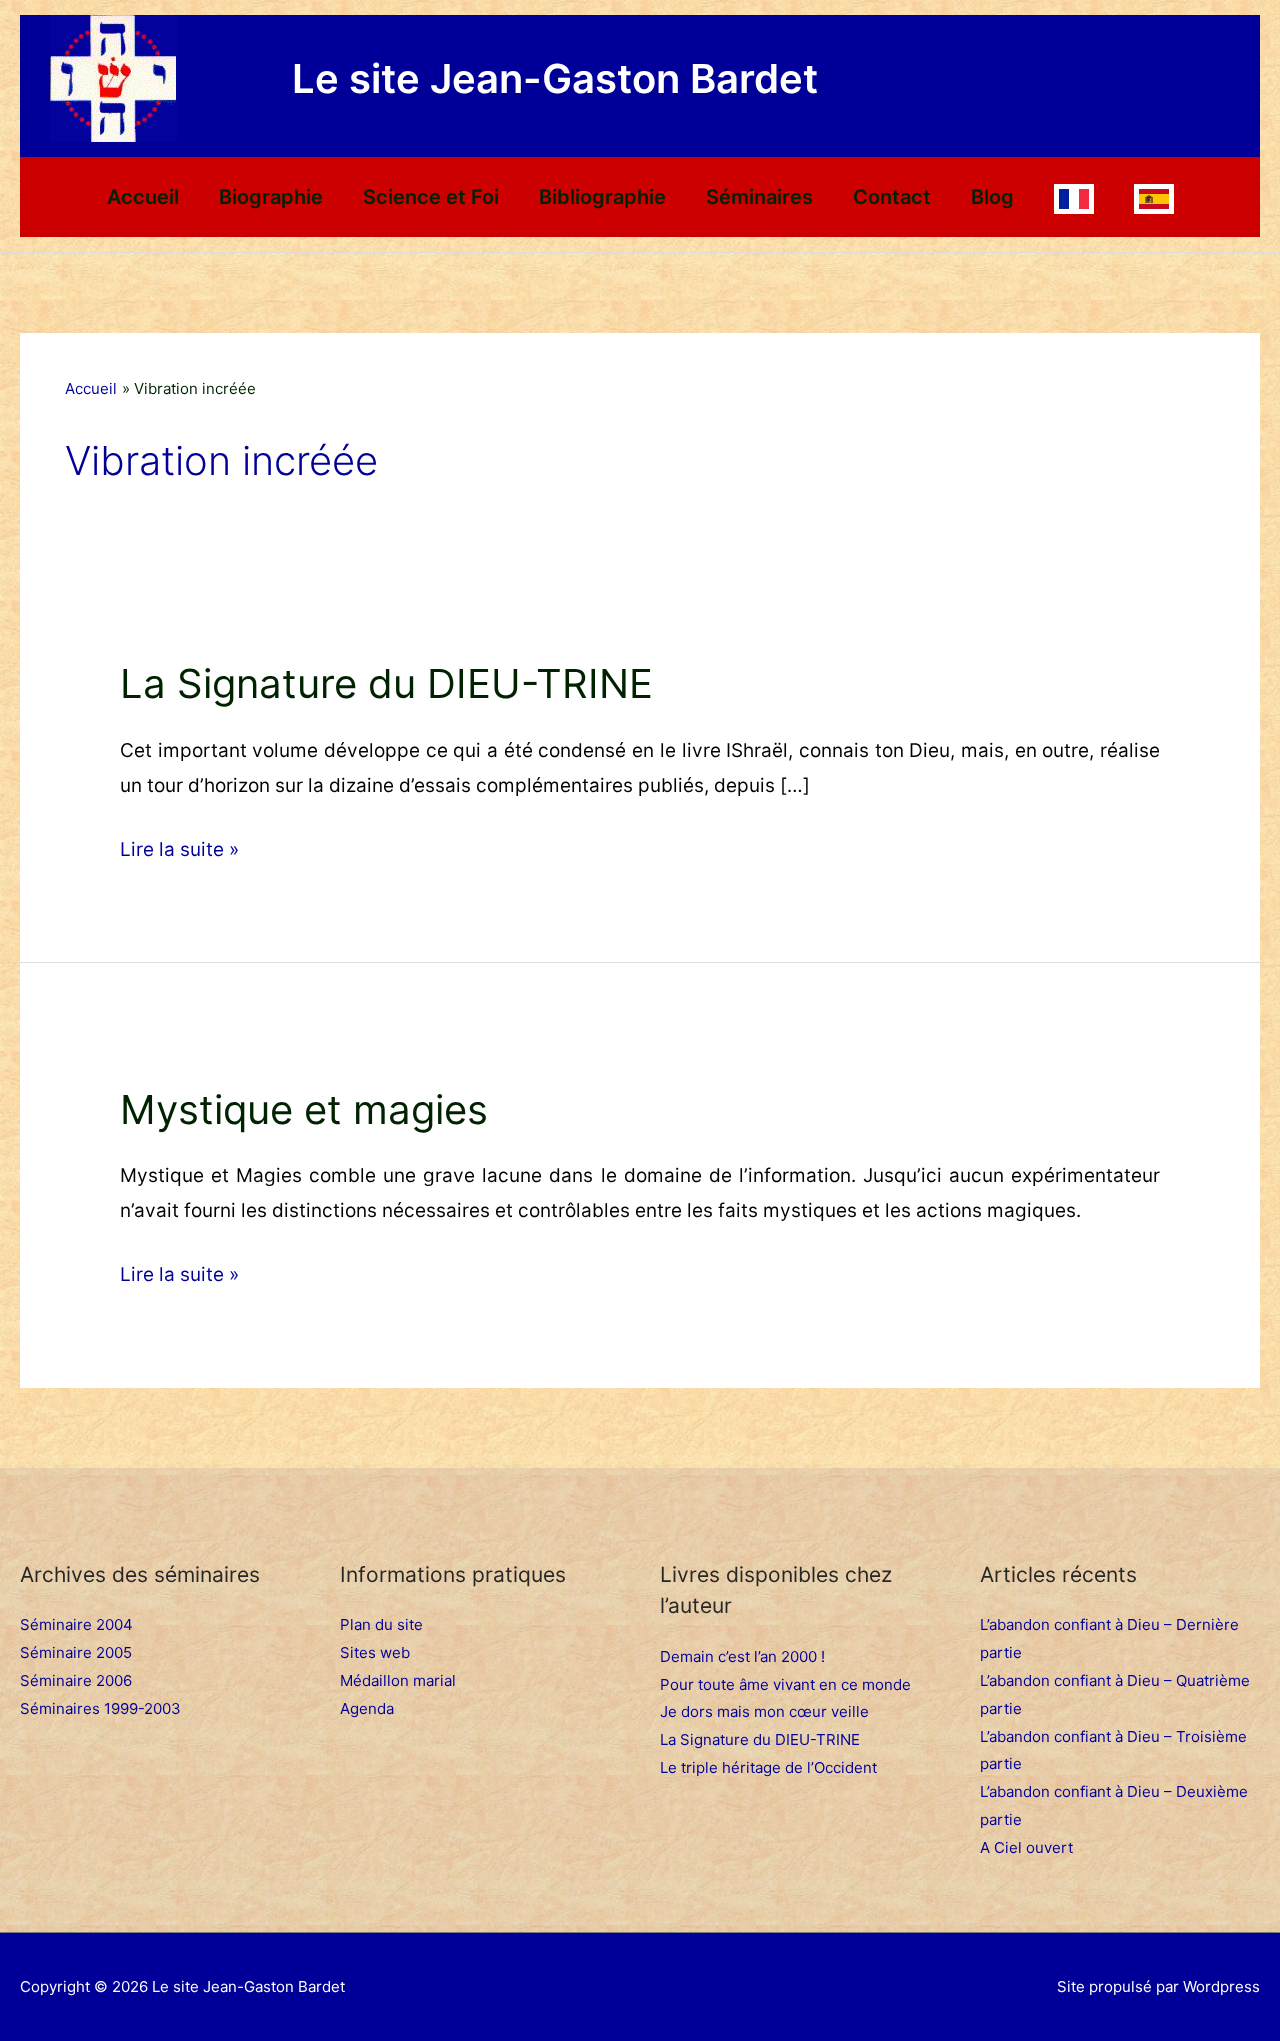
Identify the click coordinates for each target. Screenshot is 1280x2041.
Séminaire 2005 (76, 1652)
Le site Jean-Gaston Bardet (555, 78)
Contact (892, 197)
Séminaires (759, 197)
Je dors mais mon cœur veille (764, 1711)
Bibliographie (602, 197)
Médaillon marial (398, 1680)
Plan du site (381, 1624)
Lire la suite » (179, 846)
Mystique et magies (304, 1109)
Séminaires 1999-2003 (100, 1708)
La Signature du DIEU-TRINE (386, 683)
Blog (992, 197)
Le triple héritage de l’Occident (768, 1767)
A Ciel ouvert (1026, 1847)
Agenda (367, 1708)
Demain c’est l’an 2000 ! (742, 1656)
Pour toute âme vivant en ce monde (785, 1684)
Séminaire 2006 (76, 1680)
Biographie (271, 197)
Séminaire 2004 (76, 1624)
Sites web (375, 1652)
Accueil (143, 197)
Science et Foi (431, 197)
